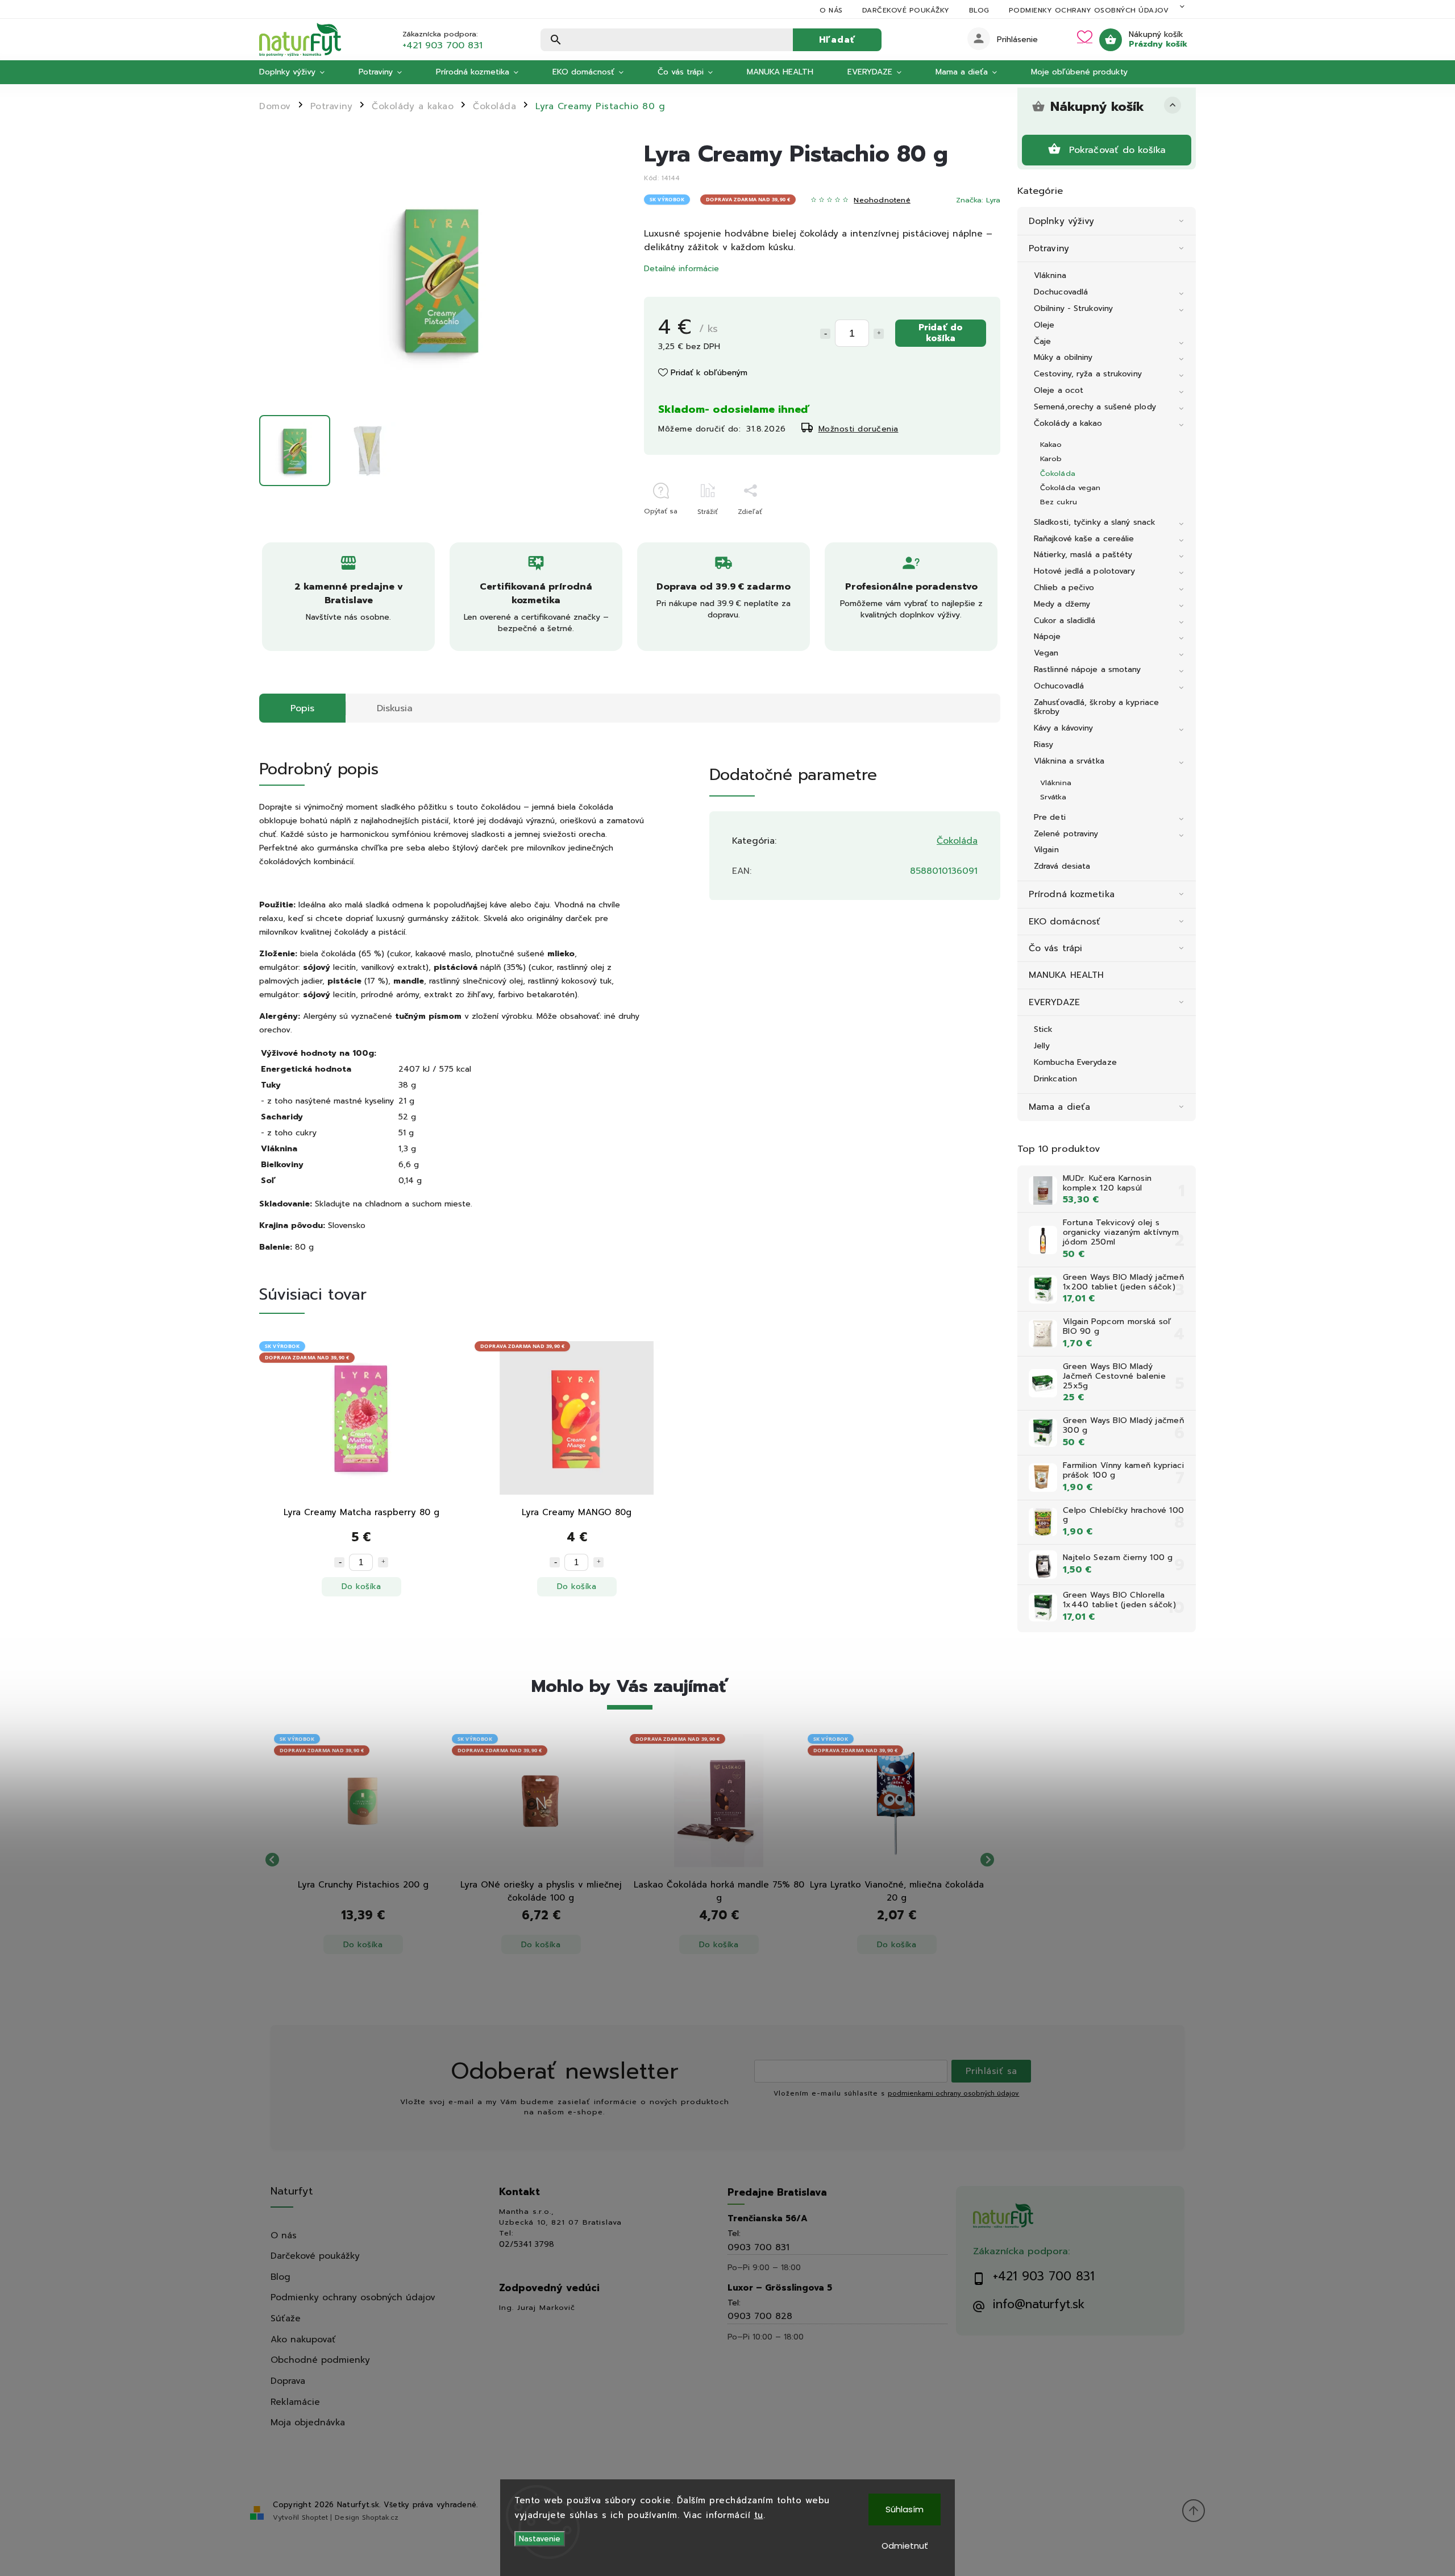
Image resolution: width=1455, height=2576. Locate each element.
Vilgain (1046, 850)
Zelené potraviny (1066, 834)
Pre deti (1050, 817)
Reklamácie (295, 2402)
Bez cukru (1059, 502)
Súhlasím (905, 2509)
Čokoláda (1058, 473)
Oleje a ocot (1059, 390)
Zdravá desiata (1062, 866)
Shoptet (315, 2517)
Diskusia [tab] (395, 708)
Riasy (1044, 744)
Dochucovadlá (1061, 292)
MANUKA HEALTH (1066, 975)
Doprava (288, 2381)
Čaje (1042, 341)
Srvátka (1053, 797)
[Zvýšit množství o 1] (383, 1562)
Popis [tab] (302, 708)
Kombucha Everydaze (1075, 1062)
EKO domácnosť (1065, 921)
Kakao (1051, 444)
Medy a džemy (1062, 604)
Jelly (1042, 1046)
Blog (979, 10)
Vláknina (1050, 275)
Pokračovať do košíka (1118, 150)
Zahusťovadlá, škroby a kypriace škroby (1096, 707)
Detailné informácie (681, 269)
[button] (363, 1932)
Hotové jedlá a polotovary (1085, 571)
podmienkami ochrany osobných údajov (953, 2094)
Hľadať (837, 40)
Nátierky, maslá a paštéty (1083, 555)
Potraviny (1049, 248)
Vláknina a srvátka (1069, 761)
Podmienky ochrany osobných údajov (1089, 10)
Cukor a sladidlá (1065, 621)
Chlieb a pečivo (1064, 588)
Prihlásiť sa (992, 2071)
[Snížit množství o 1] (339, 1562)
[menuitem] (300, 72)
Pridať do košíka (941, 332)
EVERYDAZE (1054, 1002)
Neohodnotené (882, 200)
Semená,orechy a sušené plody (1095, 407)
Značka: (978, 200)
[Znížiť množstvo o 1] (825, 334)
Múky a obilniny (1063, 357)
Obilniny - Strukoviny (1073, 308)
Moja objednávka (308, 2422)
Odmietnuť (905, 2546)
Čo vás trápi (1055, 948)
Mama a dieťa (1059, 1107)
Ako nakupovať (303, 2339)
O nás (831, 10)
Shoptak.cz (380, 2517)
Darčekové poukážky (906, 10)
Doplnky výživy (1061, 221)
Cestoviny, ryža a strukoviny (1088, 374)
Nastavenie (540, 2539)
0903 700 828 (760, 2316)
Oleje (1044, 325)
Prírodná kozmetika (1072, 894)
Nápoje (1047, 636)
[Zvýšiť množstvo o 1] (879, 334)
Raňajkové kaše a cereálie (1084, 539)
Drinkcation (1055, 1079)
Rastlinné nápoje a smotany (1088, 669)
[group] (363, 1860)
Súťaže (286, 2318)
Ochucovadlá (1059, 686)
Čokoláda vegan (1070, 488)
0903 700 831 (758, 2247)
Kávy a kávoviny (1064, 728)
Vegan (1046, 653)
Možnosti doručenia (859, 429)
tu (759, 2515)
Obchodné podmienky (320, 2360)
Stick (1044, 1029)
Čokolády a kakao (1068, 423)
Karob (1051, 459)
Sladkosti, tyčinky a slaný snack (1095, 522)
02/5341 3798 (527, 2245)
